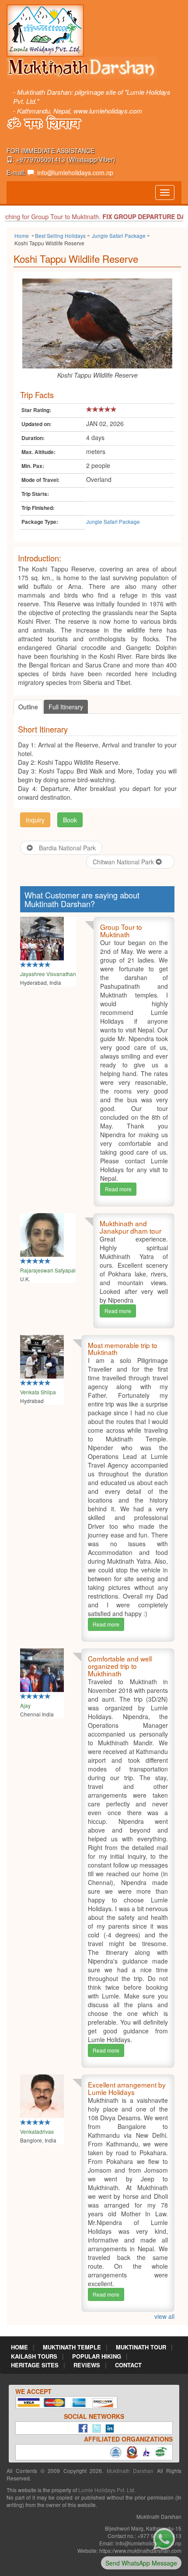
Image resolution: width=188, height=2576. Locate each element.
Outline (28, 707)
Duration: (33, 438)
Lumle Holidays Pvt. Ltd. (107, 2490)
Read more (118, 1189)
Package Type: (40, 522)
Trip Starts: (35, 494)
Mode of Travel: (40, 480)
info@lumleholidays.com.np (75, 172)
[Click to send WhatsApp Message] (164, 2538)
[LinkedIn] (108, 2428)
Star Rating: (36, 410)
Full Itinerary (66, 707)
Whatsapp (83, 159)
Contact (128, 2365)
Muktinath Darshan (130, 2471)
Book (70, 820)
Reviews (87, 2365)
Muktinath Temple (72, 2347)
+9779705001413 (41, 159)
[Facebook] (81, 2428)
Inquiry (35, 820)
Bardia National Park (67, 848)
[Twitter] (94, 2428)
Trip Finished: (38, 508)
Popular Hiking (97, 2356)
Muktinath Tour (141, 2347)
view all (164, 2316)
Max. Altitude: (38, 452)
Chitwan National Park (124, 862)
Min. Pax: (33, 466)
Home (19, 2347)
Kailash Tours (34, 2356)
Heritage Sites (35, 2365)
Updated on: (37, 424)
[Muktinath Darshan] (45, 30)
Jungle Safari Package (113, 521)
